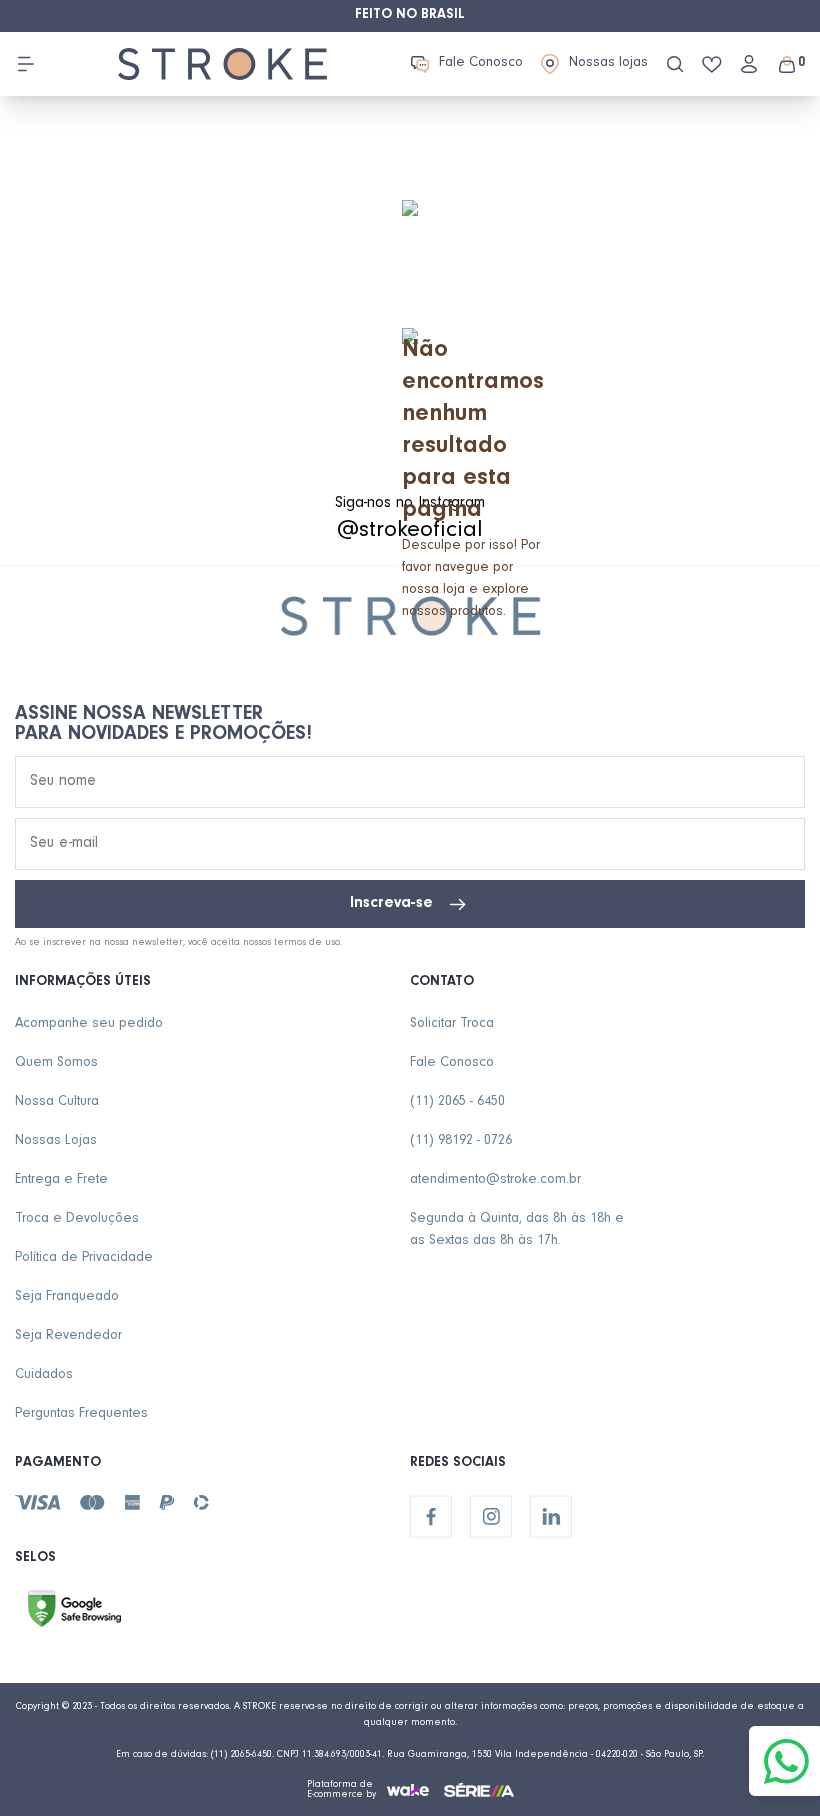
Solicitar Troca (452, 1025)
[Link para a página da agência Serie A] (479, 1789)
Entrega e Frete (61, 1181)
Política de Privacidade (84, 1259)
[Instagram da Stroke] (491, 1517)
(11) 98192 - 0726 (461, 1142)
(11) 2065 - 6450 (457, 1103)
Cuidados (44, 1376)
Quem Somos (56, 1064)
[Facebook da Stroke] (431, 1517)
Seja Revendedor (68, 1337)
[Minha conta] (749, 64)
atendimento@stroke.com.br (495, 1181)
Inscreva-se (391, 904)
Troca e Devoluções (77, 1220)
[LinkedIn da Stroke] (551, 1517)
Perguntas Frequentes (81, 1415)
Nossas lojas (608, 64)
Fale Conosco (481, 64)
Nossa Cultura (57, 1103)
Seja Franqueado (67, 1298)
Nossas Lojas (56, 1142)
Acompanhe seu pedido (89, 1025)
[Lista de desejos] (712, 64)
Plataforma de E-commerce (340, 1790)
